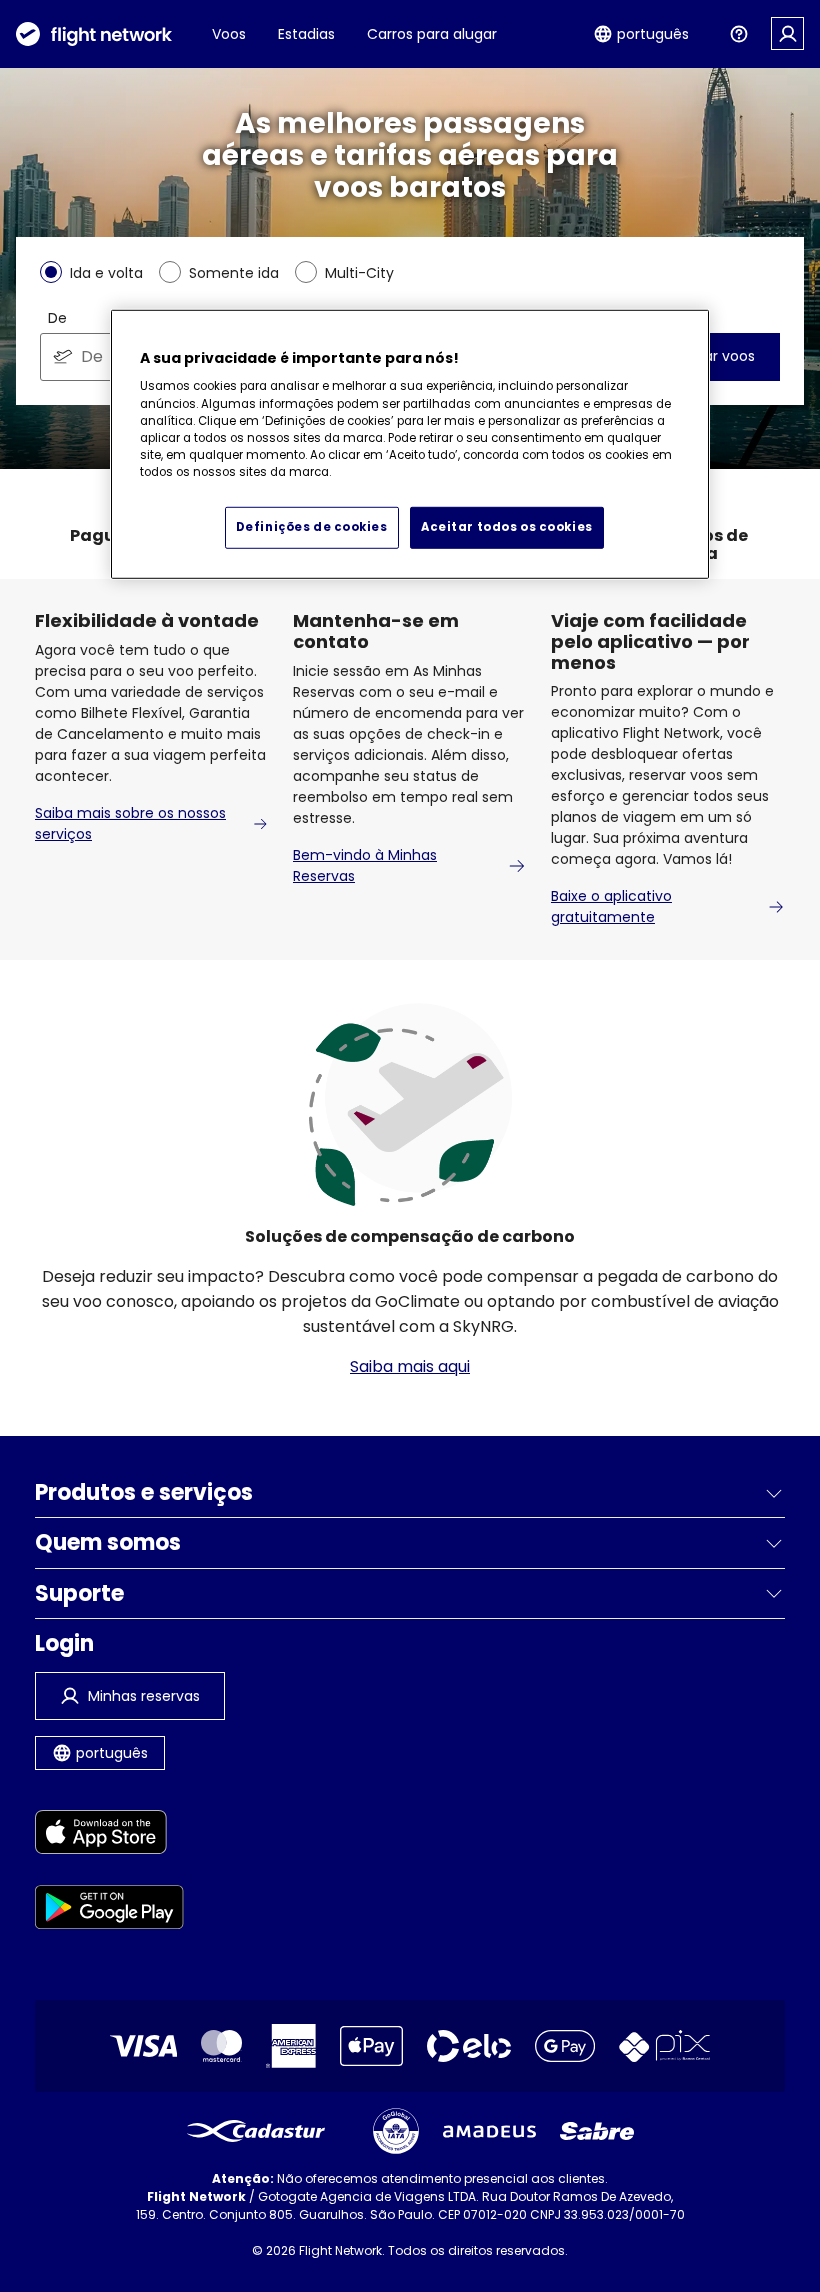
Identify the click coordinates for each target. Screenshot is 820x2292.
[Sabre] (597, 2131)
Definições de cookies (312, 526)
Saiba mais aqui (410, 1366)
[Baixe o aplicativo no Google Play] (109, 1910)
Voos (229, 34)
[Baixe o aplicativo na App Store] (109, 1835)
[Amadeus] (489, 2131)
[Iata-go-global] (396, 2131)
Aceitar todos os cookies (507, 526)
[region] (410, 444)
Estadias (306, 34)
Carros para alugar (432, 34)
